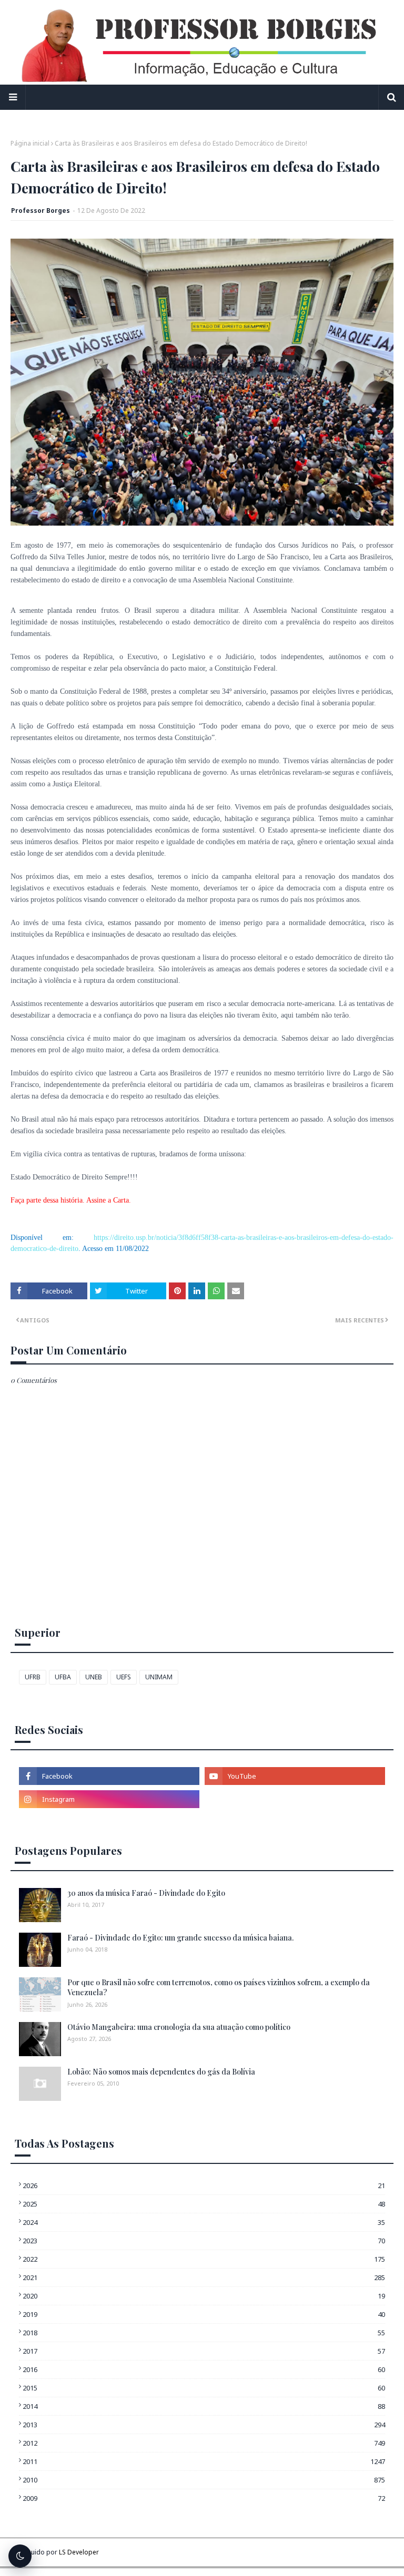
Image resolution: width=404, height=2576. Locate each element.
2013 (204, 2425)
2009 (204, 2498)
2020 (204, 2296)
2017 (204, 2351)
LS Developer (79, 2552)
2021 (204, 2277)
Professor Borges (41, 211)
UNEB (94, 1677)
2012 (204, 2443)
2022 (204, 2259)
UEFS (124, 1677)
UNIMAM (159, 1677)
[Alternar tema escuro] (20, 2556)
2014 (204, 2406)
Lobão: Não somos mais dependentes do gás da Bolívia (161, 2072)
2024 (204, 2222)
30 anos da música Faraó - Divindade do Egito (146, 1893)
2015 (204, 2388)
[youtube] (295, 1776)
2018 (204, 2333)
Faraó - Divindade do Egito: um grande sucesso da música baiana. (180, 1938)
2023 (204, 2241)
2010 (204, 2480)
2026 (204, 2185)
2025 (204, 2204)
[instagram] (109, 1799)
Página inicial (30, 143)
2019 (204, 2314)
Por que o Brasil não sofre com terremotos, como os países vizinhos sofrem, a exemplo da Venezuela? (219, 1988)
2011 (204, 2461)
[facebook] (109, 1776)
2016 (204, 2369)
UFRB (33, 1677)
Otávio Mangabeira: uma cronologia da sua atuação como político (179, 2027)
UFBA (63, 1677)
